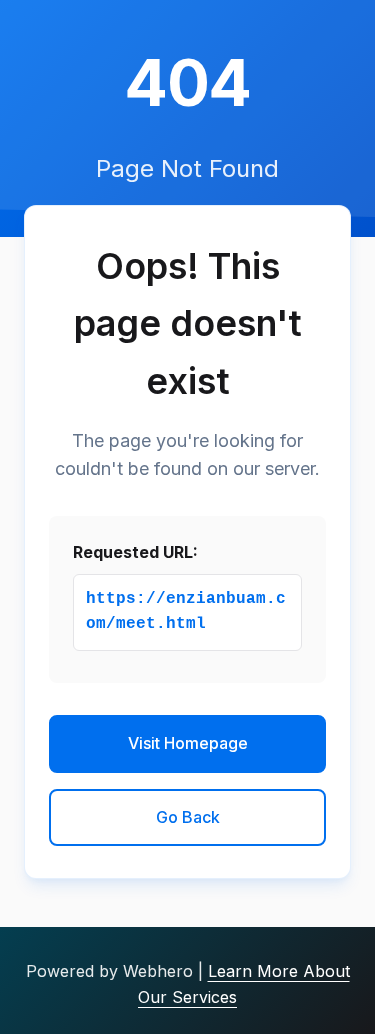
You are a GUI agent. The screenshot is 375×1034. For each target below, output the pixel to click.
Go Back (188, 817)
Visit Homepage (188, 743)
